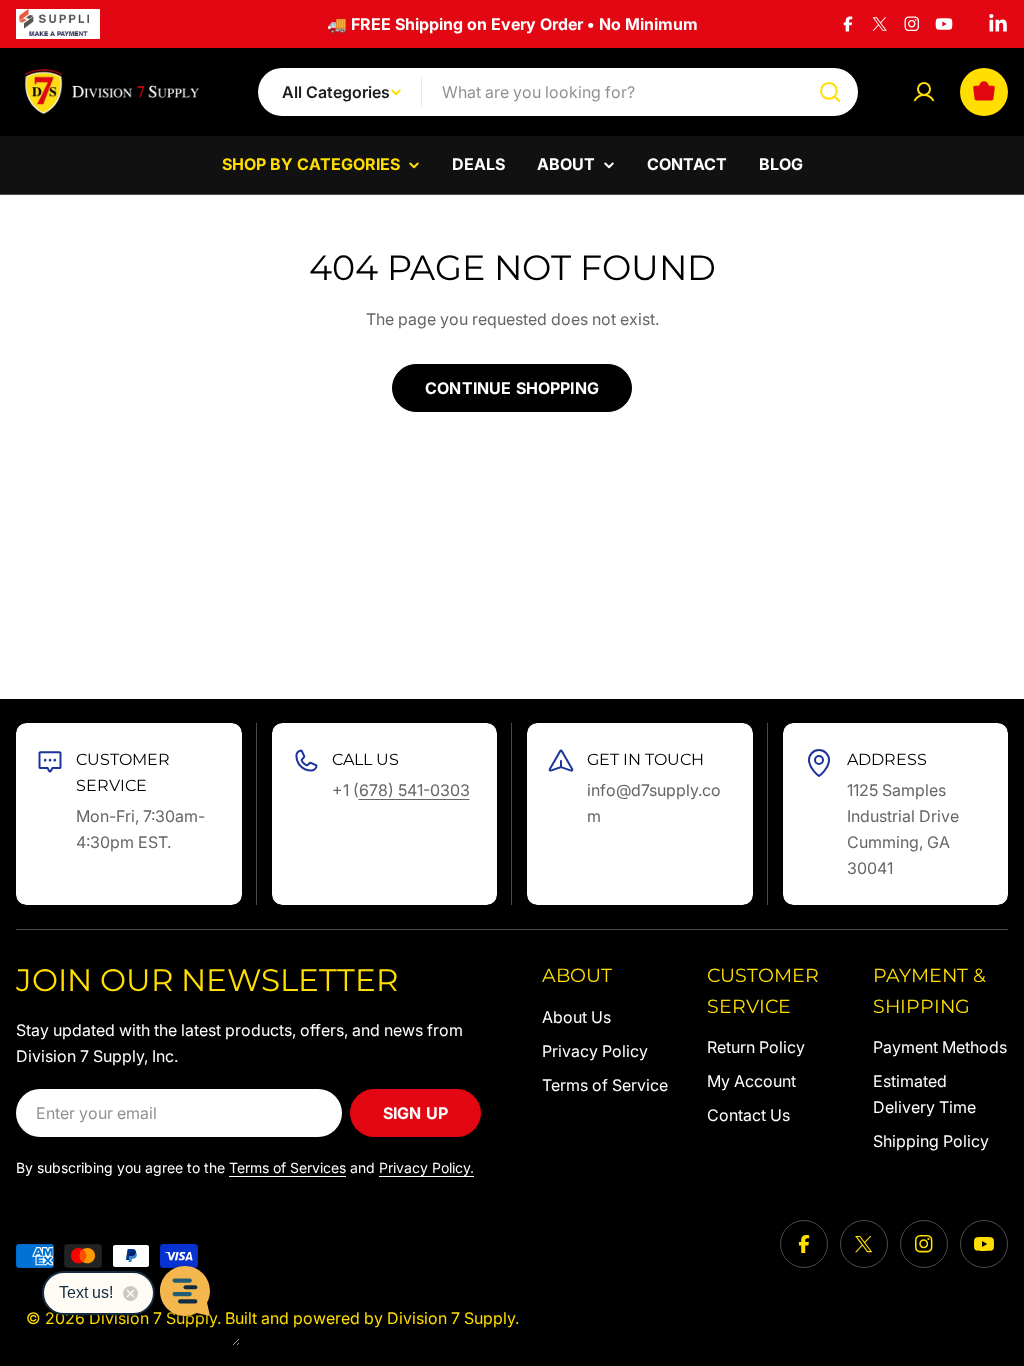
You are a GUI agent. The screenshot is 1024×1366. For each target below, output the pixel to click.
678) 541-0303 (414, 790)
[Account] (924, 92)
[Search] (830, 92)
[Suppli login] (58, 24)
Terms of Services (287, 1167)
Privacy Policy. (426, 1167)
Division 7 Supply (451, 1318)
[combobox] (558, 92)
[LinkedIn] (998, 24)
